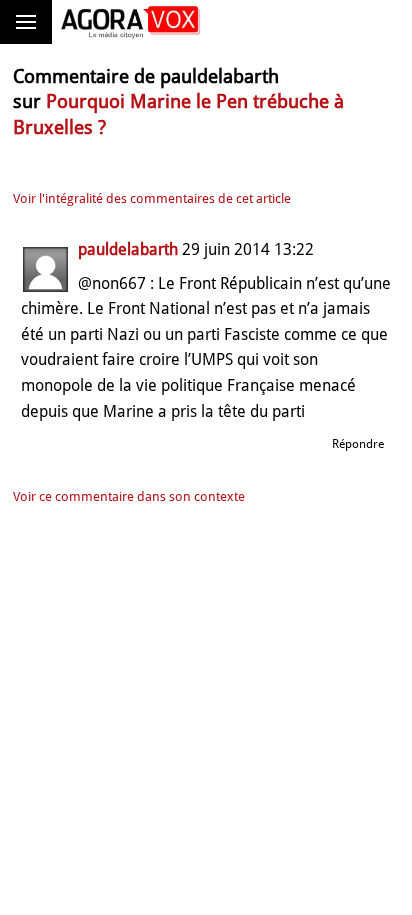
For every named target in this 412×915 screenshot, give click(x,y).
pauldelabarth (128, 249)
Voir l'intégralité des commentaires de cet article (152, 198)
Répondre (358, 444)
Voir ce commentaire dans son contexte (129, 496)
